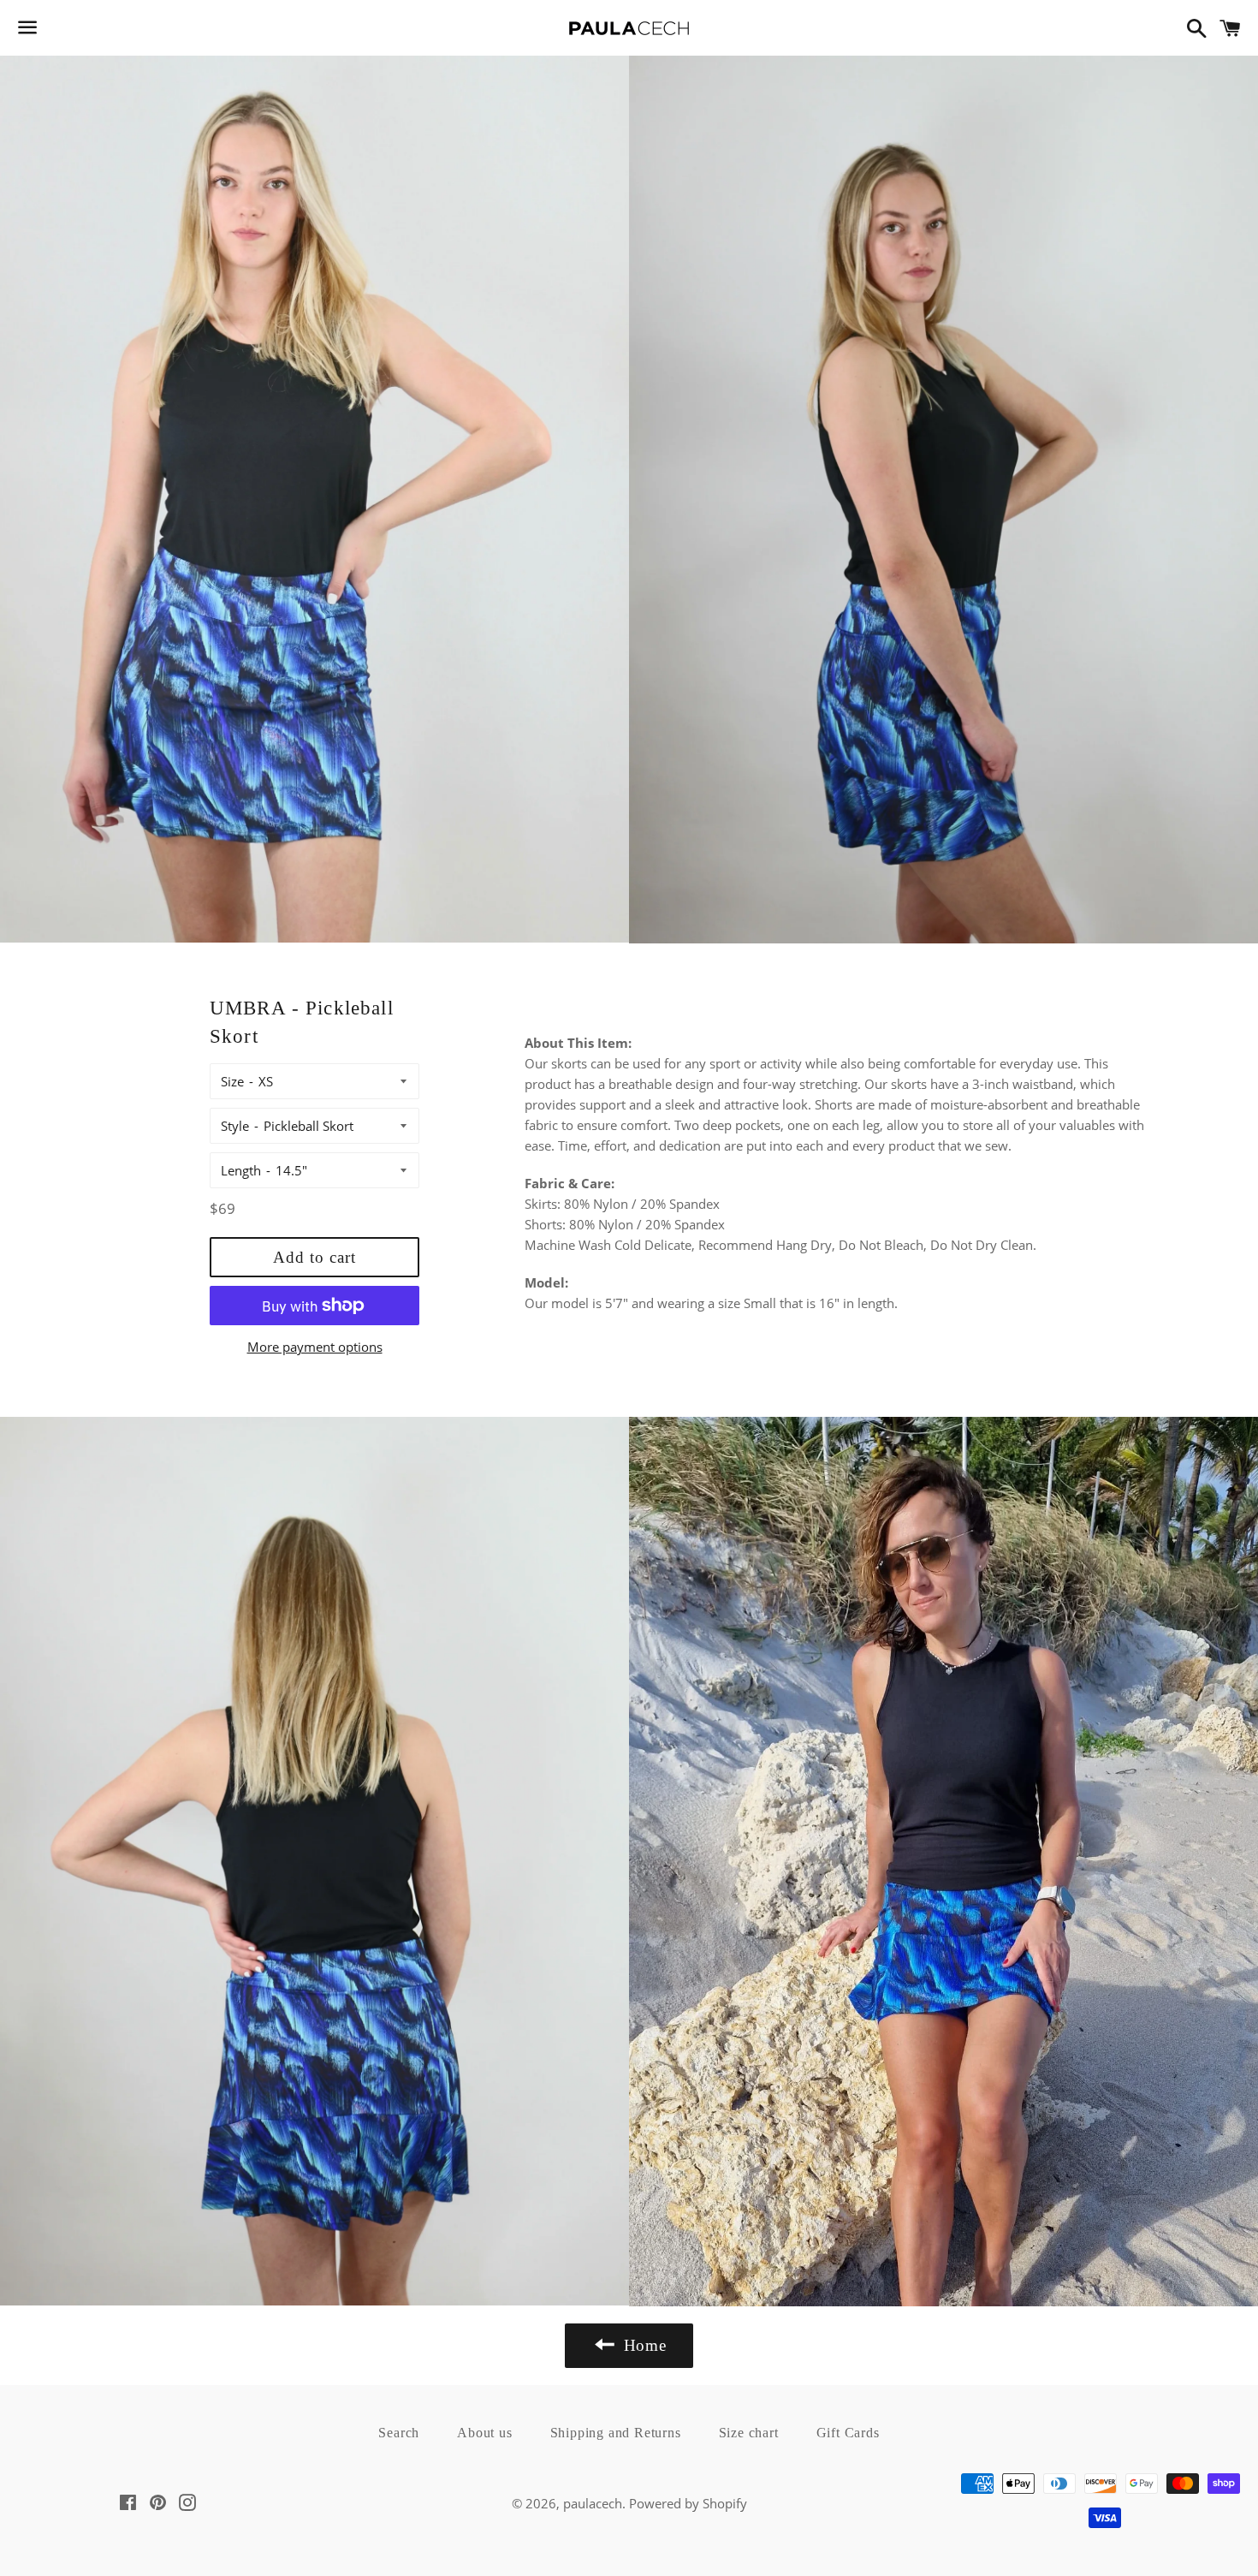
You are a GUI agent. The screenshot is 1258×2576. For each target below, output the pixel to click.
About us (484, 2433)
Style (235, 1126)
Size (232, 1081)
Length (241, 1170)
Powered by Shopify (688, 2503)
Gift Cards (848, 2433)
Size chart (749, 2433)
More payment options (315, 1347)
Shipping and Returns (616, 2433)
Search (399, 2433)
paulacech (593, 2503)
